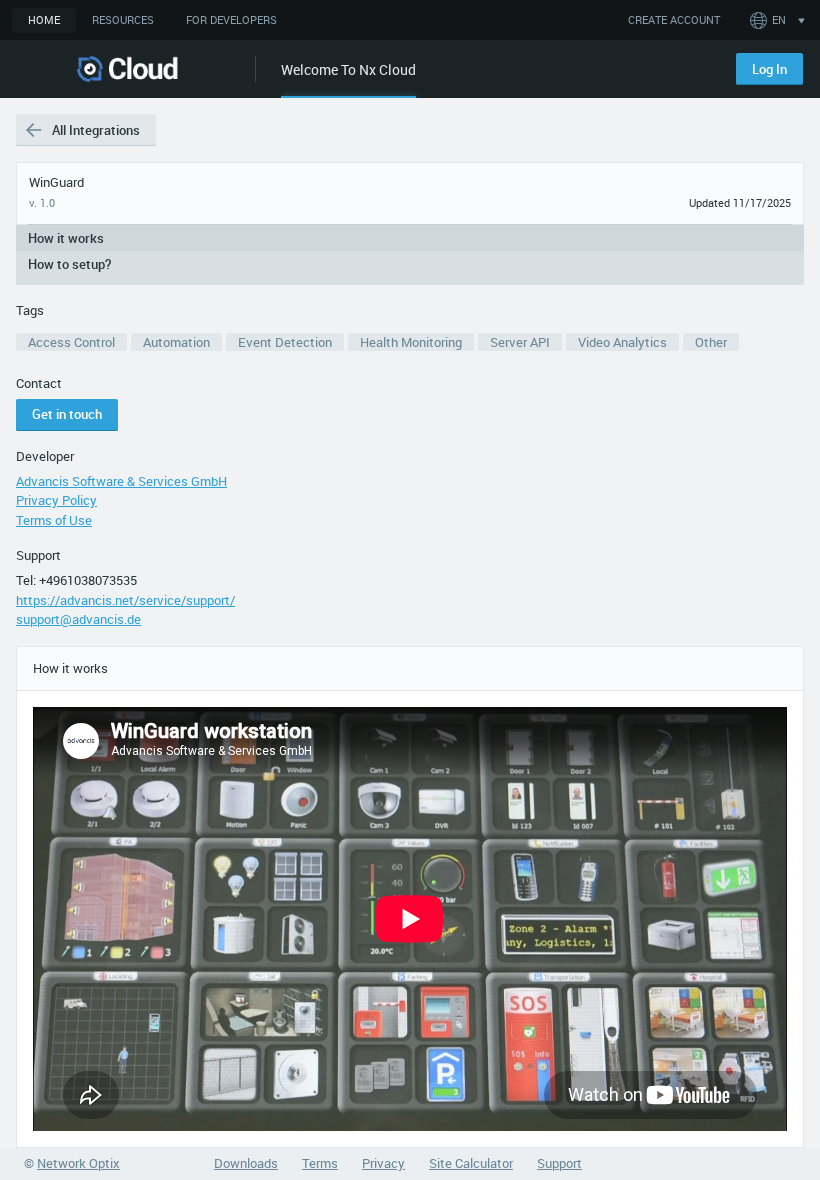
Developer (45, 456)
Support (38, 555)
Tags (30, 310)
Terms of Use (54, 520)
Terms (320, 1163)
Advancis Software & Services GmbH (121, 481)
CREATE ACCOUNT (674, 19)
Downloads (246, 1163)
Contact (39, 383)
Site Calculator (471, 1163)
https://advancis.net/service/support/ (125, 600)
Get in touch (67, 414)
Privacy (383, 1163)
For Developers (231, 19)
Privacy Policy (56, 500)
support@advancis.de (78, 619)
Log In (769, 69)
